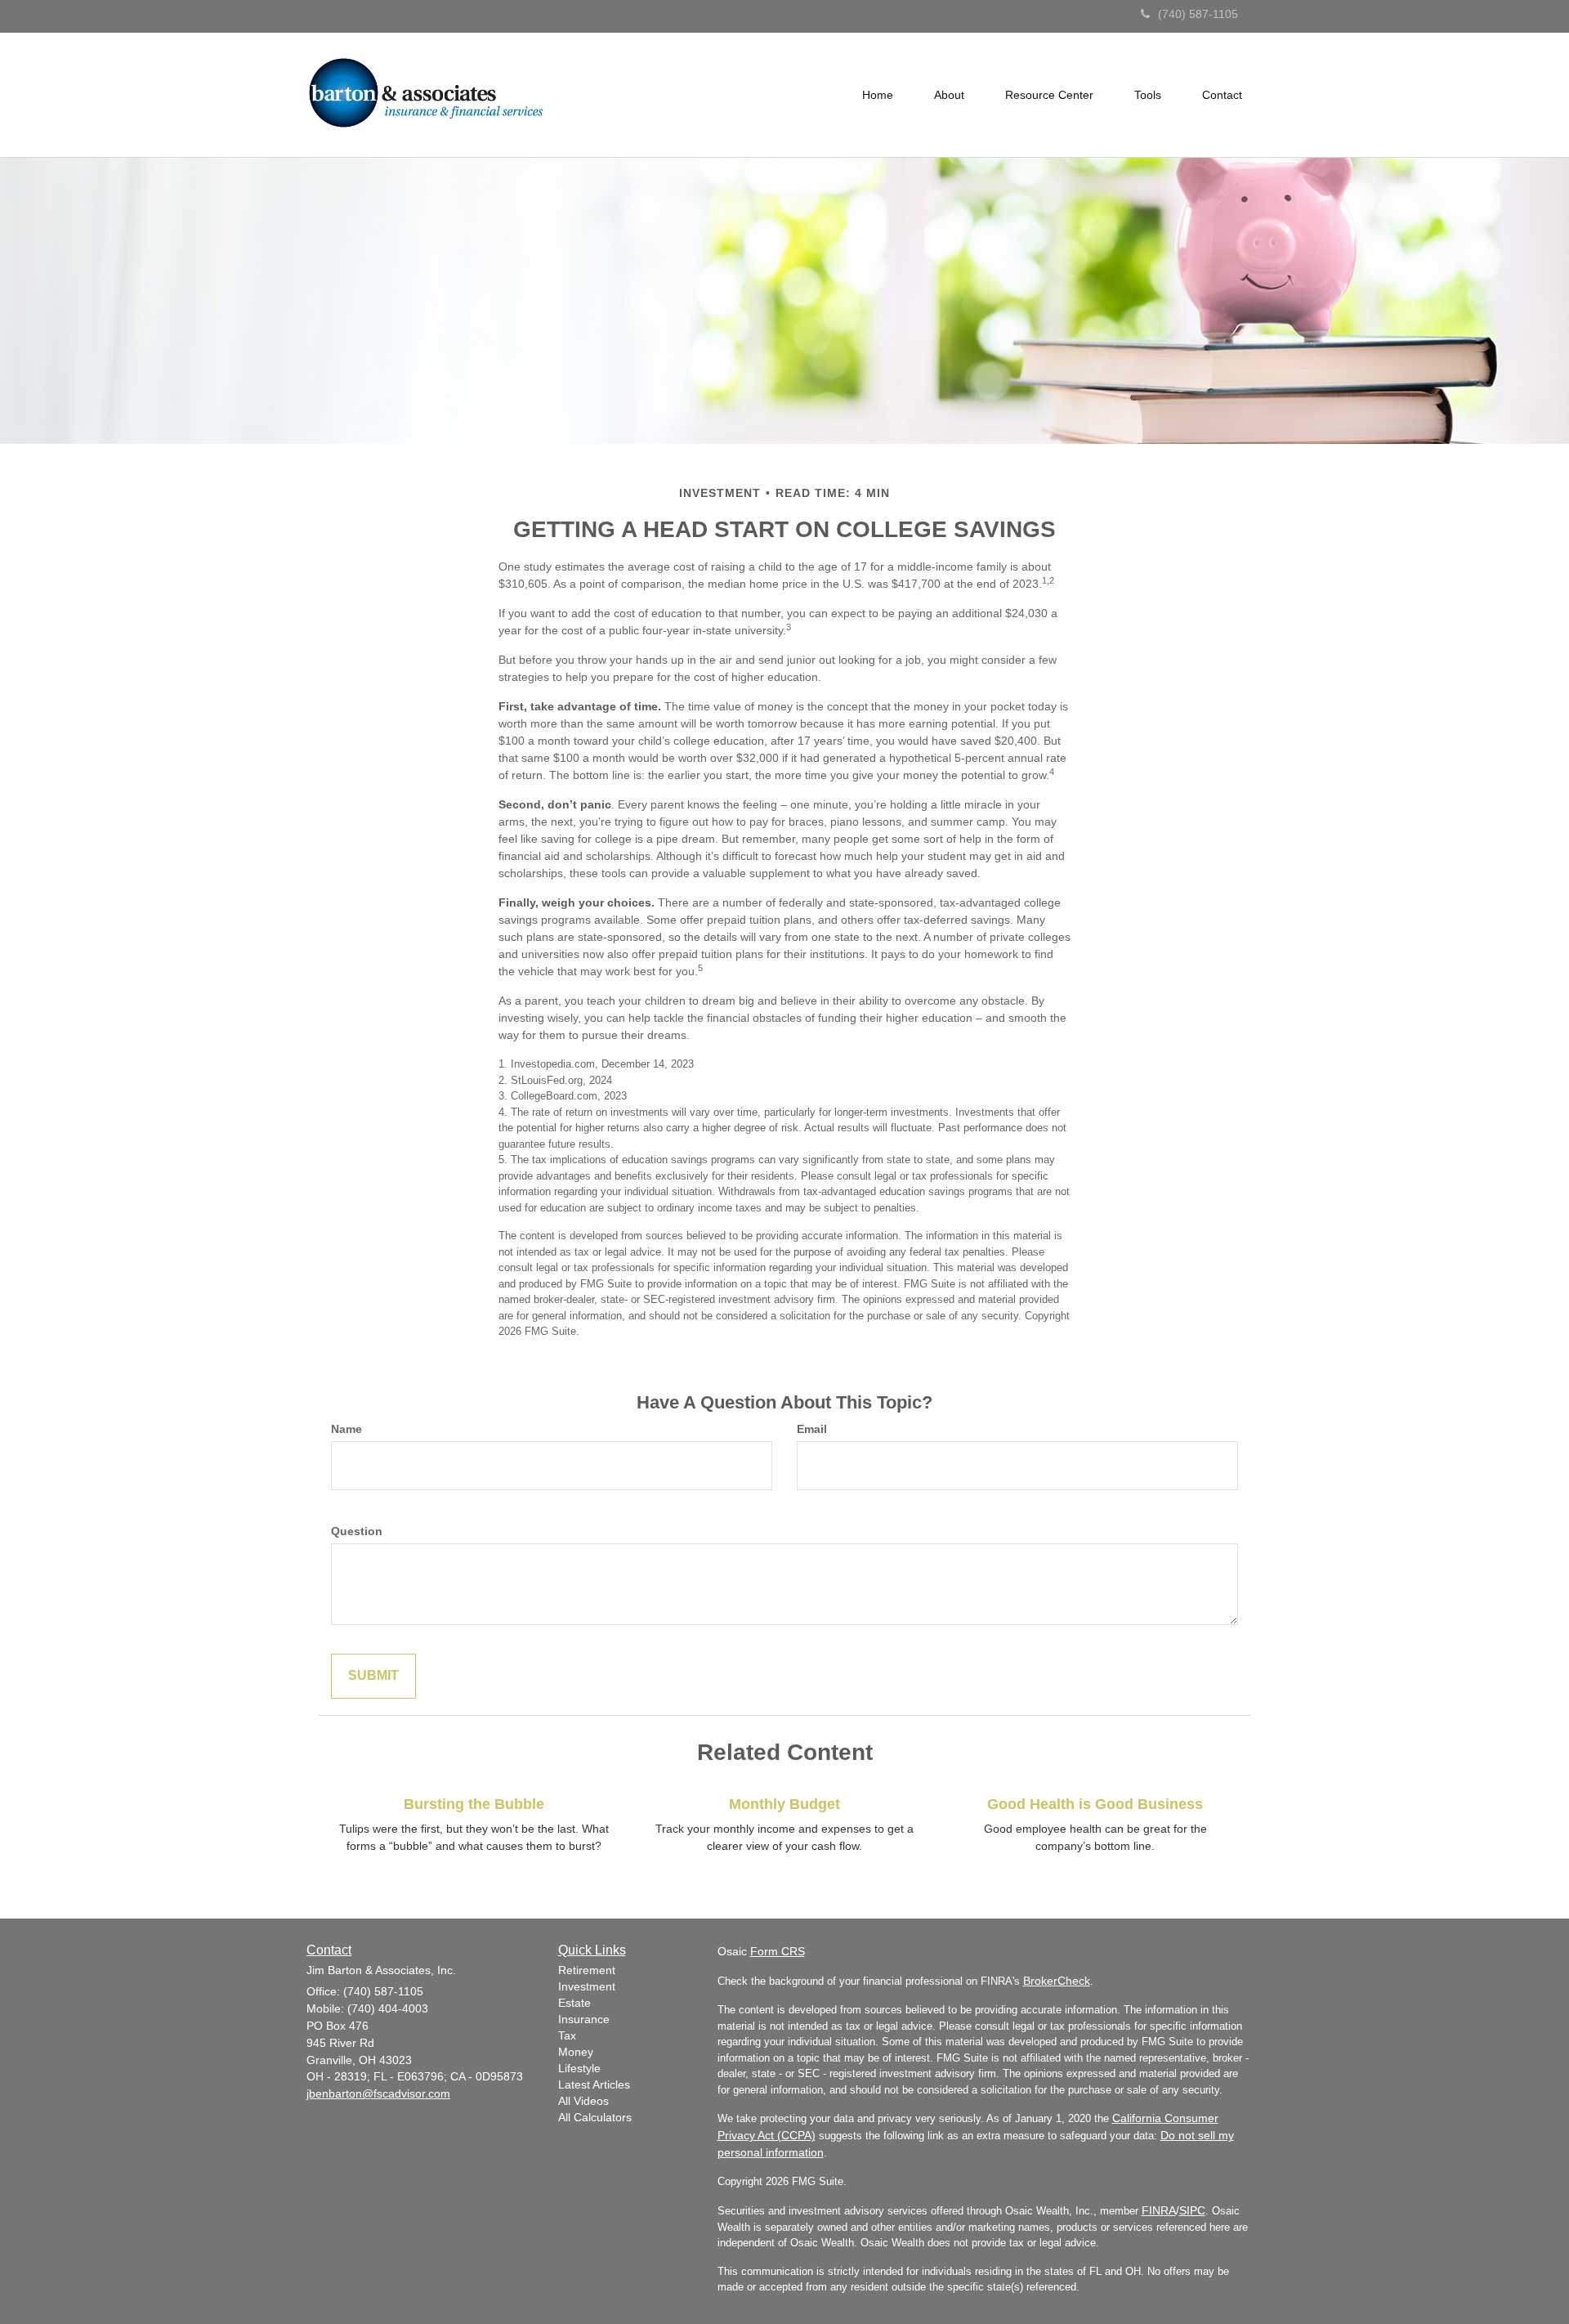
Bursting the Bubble (474, 1804)
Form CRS (778, 1951)
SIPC (1192, 2210)
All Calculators (595, 2117)
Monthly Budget (784, 1804)
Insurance (584, 2019)
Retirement (587, 1970)
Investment (587, 1986)
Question (357, 1531)
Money (576, 2052)
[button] (949, 95)
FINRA (1159, 2210)
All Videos (583, 2101)
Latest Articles (594, 2084)
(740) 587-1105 (1198, 14)
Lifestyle (579, 2068)
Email (812, 1429)
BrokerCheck (1057, 1981)
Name (346, 1429)
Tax (567, 2035)
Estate (574, 2003)
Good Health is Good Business (1095, 1804)
